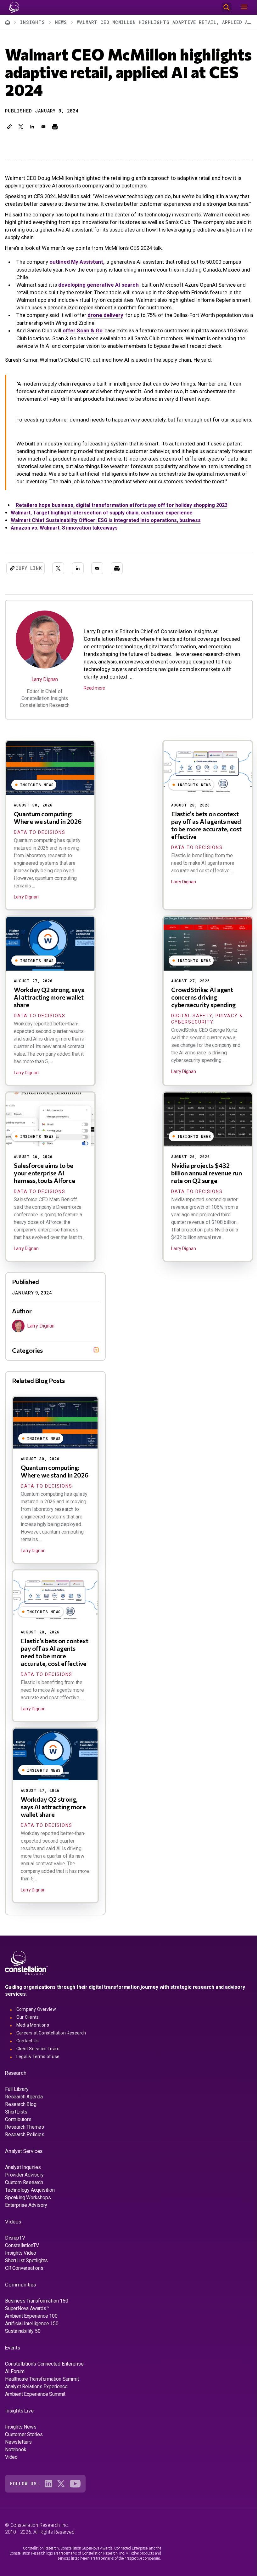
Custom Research (24, 2210)
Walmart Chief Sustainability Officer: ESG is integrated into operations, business (106, 520)
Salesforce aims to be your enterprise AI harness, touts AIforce (45, 1173)
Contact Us (28, 2068)
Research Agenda (24, 2124)
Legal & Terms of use (38, 2084)
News (61, 22)
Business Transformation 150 (37, 2329)
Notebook (16, 2477)
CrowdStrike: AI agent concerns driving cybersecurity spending (203, 997)
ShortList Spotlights (26, 2288)
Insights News (21, 2455)
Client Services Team (38, 2076)
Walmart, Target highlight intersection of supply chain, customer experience (102, 513)
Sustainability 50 (23, 2359)
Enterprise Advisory (26, 2233)
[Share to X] (21, 127)
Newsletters (18, 2470)
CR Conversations (24, 2296)
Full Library (17, 2117)
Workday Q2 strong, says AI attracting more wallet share (49, 997)
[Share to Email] (43, 127)
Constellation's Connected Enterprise (44, 2392)
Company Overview (36, 2037)
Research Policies (25, 2162)
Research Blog (21, 2132)
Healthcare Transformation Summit (42, 2407)
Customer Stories (24, 2462)
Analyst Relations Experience (36, 2414)
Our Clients (28, 2045)
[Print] (55, 127)
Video (11, 2485)
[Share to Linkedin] (32, 127)
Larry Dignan (45, 679)
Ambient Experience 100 (31, 2344)
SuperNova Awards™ (27, 2336)
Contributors (18, 2147)
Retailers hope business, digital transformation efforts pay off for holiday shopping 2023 (122, 505)
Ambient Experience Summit (35, 2422)
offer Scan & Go (83, 330)
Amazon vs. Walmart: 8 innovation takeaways (64, 528)
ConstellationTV (22, 2273)
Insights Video (21, 2281)
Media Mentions (33, 2053)
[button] (9, 127)
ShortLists (16, 2140)
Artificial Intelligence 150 (32, 2351)
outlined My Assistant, (77, 262)
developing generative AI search (98, 285)
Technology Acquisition (30, 2218)
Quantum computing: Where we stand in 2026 (48, 818)
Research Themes (25, 2155)
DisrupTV (15, 2266)
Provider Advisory (24, 2203)
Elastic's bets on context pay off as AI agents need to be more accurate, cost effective (206, 825)
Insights (33, 22)
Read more (94, 688)
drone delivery (105, 315)
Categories (27, 1378)
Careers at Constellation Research (51, 2061)
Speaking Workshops (28, 2225)
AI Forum (15, 2399)
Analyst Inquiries (23, 2195)
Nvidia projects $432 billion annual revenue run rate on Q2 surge (207, 1173)
